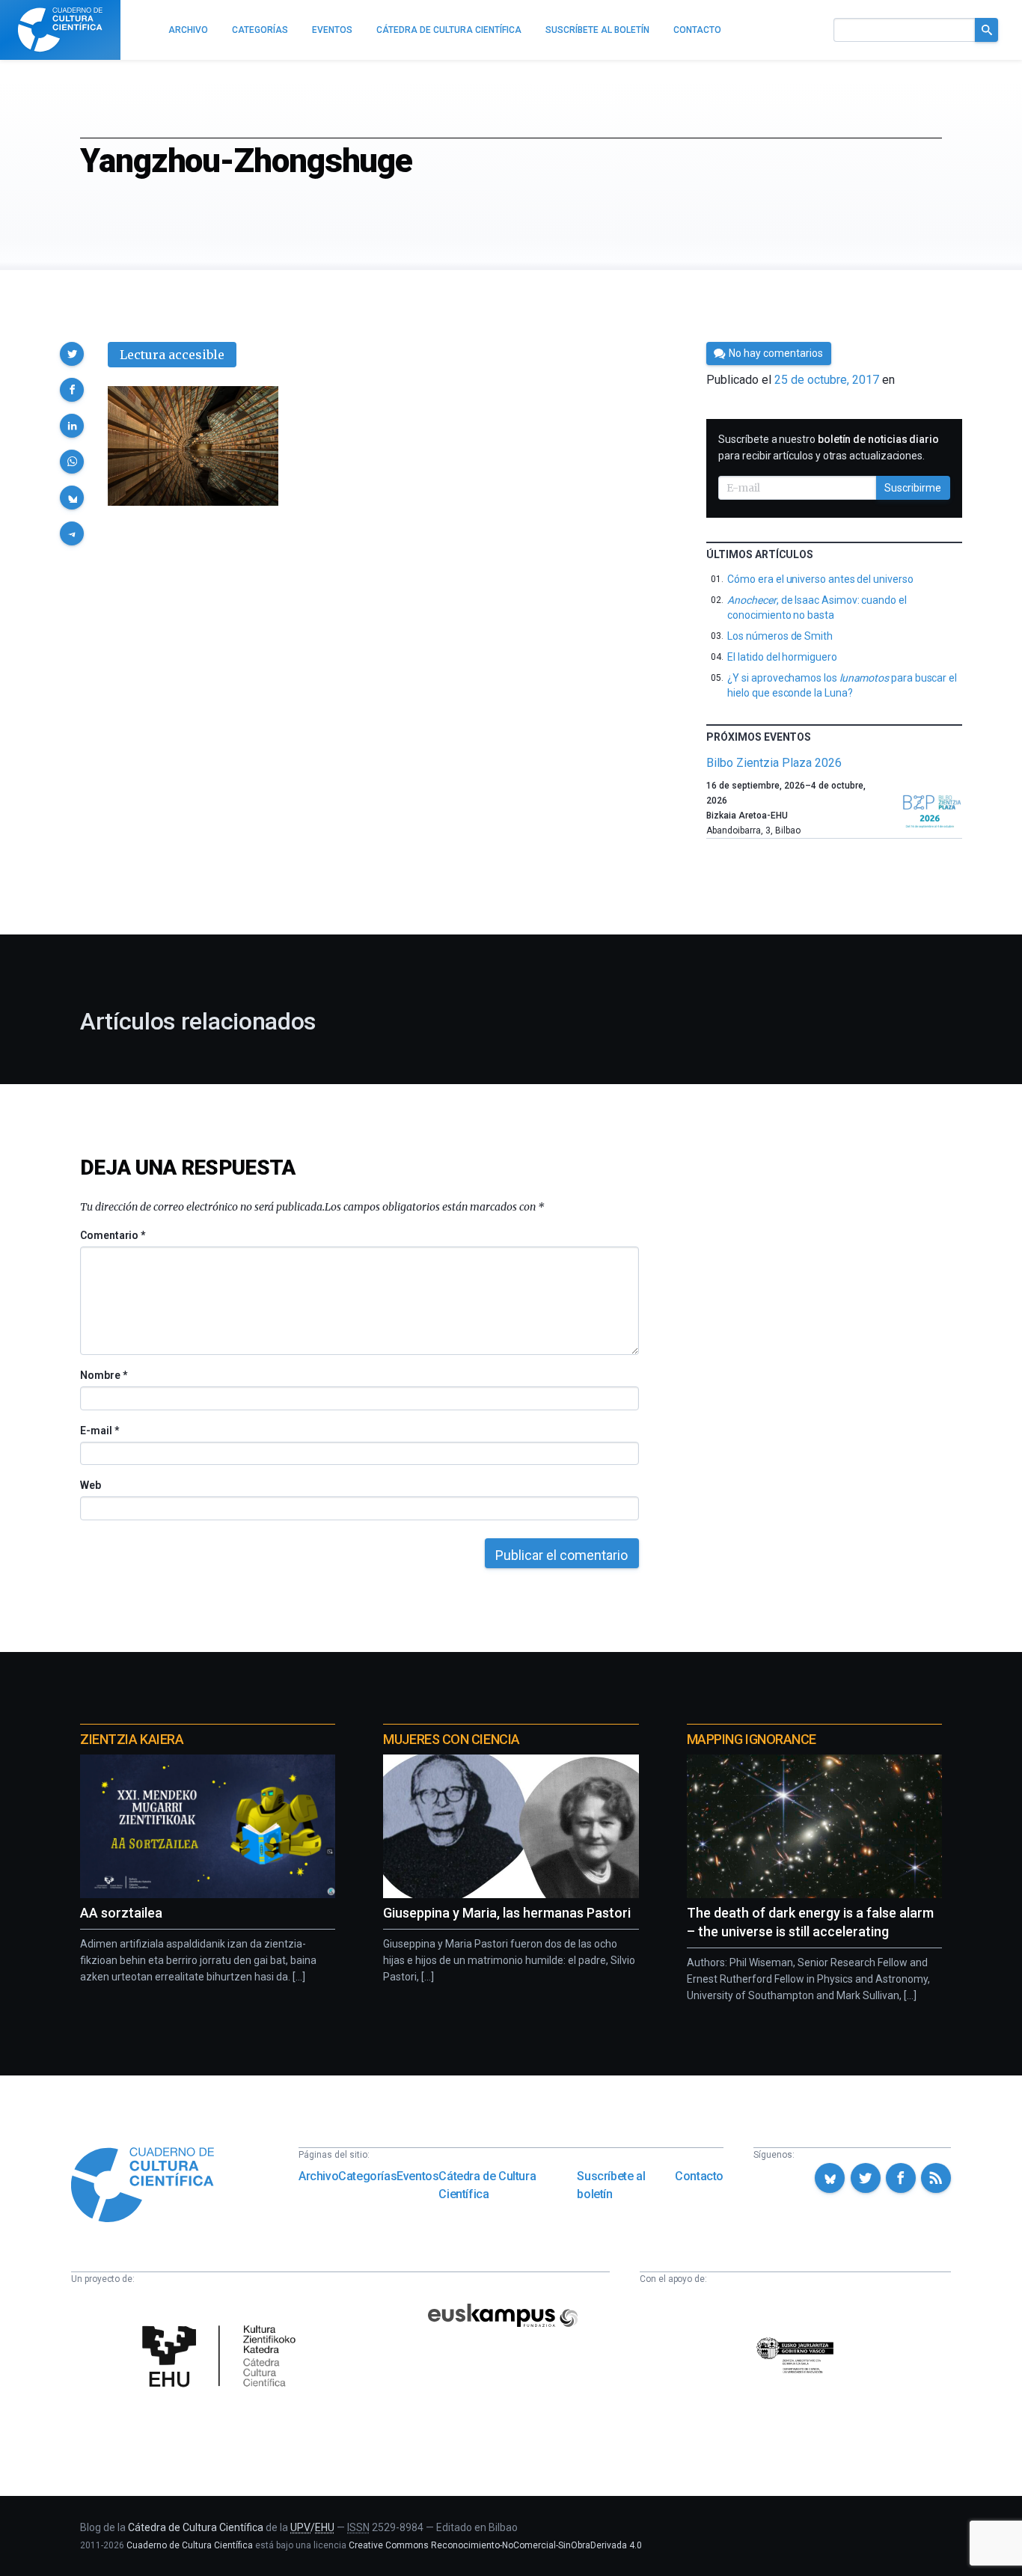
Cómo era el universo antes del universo (820, 579)
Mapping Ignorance (752, 1739)
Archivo (318, 2176)
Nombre (103, 1375)
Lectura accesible (172, 355)
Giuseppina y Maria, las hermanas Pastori (507, 1913)
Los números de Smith (780, 636)
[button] (72, 354)
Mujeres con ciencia (451, 1739)
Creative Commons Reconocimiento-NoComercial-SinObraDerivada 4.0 (495, 2545)
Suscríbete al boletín (611, 2185)
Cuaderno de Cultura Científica (190, 2545)
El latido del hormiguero (782, 657)
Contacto (699, 2176)
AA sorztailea (121, 1913)
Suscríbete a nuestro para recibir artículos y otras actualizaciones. (829, 447)
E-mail (99, 1431)
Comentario (113, 1235)
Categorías (367, 2176)
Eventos (417, 2176)
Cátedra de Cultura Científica (487, 2185)
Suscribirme (913, 488)
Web (91, 1485)
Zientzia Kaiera (132, 1739)
